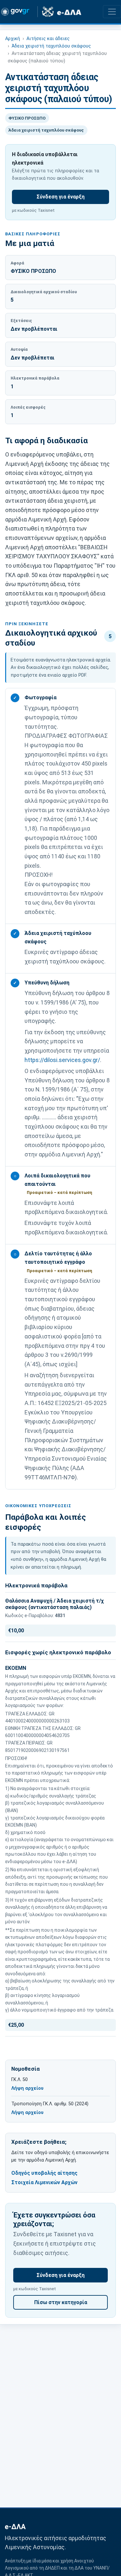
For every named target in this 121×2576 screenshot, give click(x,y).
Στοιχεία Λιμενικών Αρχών (44, 2182)
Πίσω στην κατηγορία (61, 2302)
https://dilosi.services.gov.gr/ (62, 1060)
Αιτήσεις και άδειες (48, 39)
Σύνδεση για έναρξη (60, 197)
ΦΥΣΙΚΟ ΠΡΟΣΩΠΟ (27, 118)
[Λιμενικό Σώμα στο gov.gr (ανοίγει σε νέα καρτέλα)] (17, 12)
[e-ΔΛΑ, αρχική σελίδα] (62, 12)
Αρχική (13, 39)
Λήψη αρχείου (27, 2089)
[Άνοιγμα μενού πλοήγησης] (112, 12)
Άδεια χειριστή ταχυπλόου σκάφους (51, 46)
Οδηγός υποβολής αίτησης (44, 2173)
